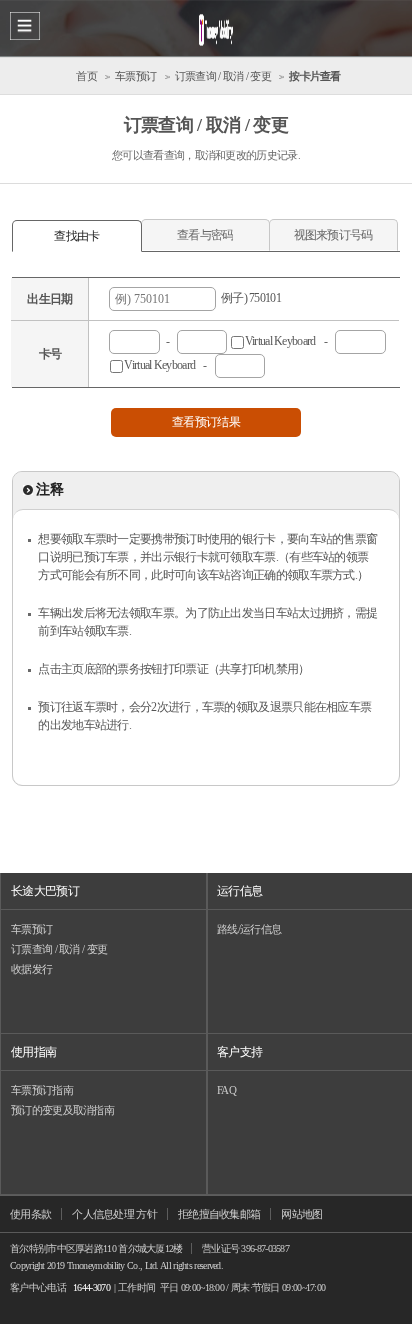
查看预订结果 (206, 422)
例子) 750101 (248, 298)
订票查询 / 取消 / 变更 (59, 949)
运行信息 (239, 891)
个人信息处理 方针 (114, 1214)
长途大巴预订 (45, 891)
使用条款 (30, 1214)
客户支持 (239, 1052)
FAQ (226, 1090)
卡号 (50, 354)
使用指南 (33, 1052)
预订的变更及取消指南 (62, 1110)
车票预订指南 (42, 1090)
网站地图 (301, 1214)
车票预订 (31, 929)
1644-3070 (91, 1287)
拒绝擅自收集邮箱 (219, 1214)
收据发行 (31, 969)
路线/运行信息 (249, 929)
